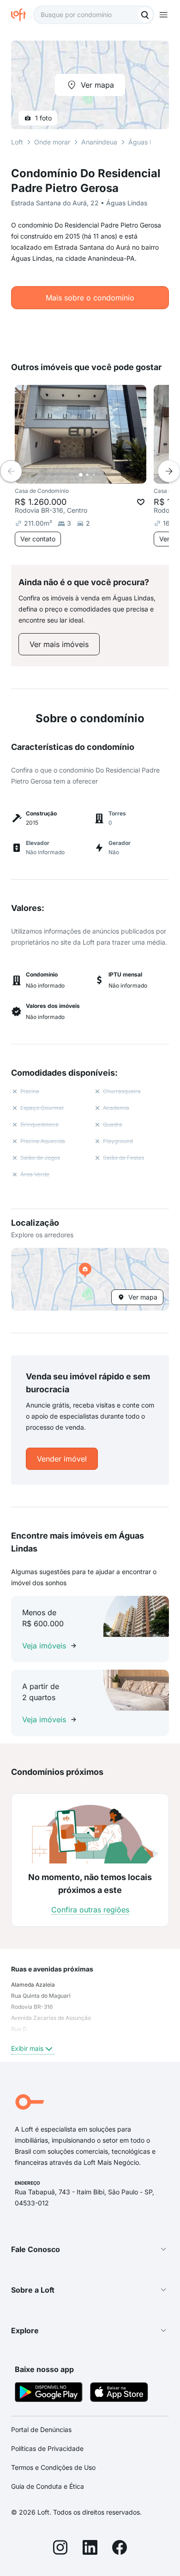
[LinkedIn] (90, 2549)
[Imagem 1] (81, 475)
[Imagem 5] (107, 475)
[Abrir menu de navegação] (163, 15)
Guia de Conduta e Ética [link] (48, 2486)
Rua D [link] (19, 2029)
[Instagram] (60, 2549)
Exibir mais (27, 2048)
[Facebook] (120, 2549)
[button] (90, 1279)
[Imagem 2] (87, 475)
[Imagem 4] (100, 475)
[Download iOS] (119, 2393)
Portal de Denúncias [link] (41, 2429)
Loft (17, 142)
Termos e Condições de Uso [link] (53, 2467)
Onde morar (52, 142)
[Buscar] (145, 15)
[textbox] (94, 15)
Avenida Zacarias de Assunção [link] (51, 2018)
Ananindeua (99, 142)
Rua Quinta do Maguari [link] (41, 1996)
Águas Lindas (149, 142)
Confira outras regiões (90, 1910)
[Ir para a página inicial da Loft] (22, 15)
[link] (59, 644)
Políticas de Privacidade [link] (47, 2448)
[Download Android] (49, 2393)
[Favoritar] (141, 502)
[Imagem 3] (94, 475)
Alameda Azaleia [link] (33, 1985)
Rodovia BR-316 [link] (32, 2007)
